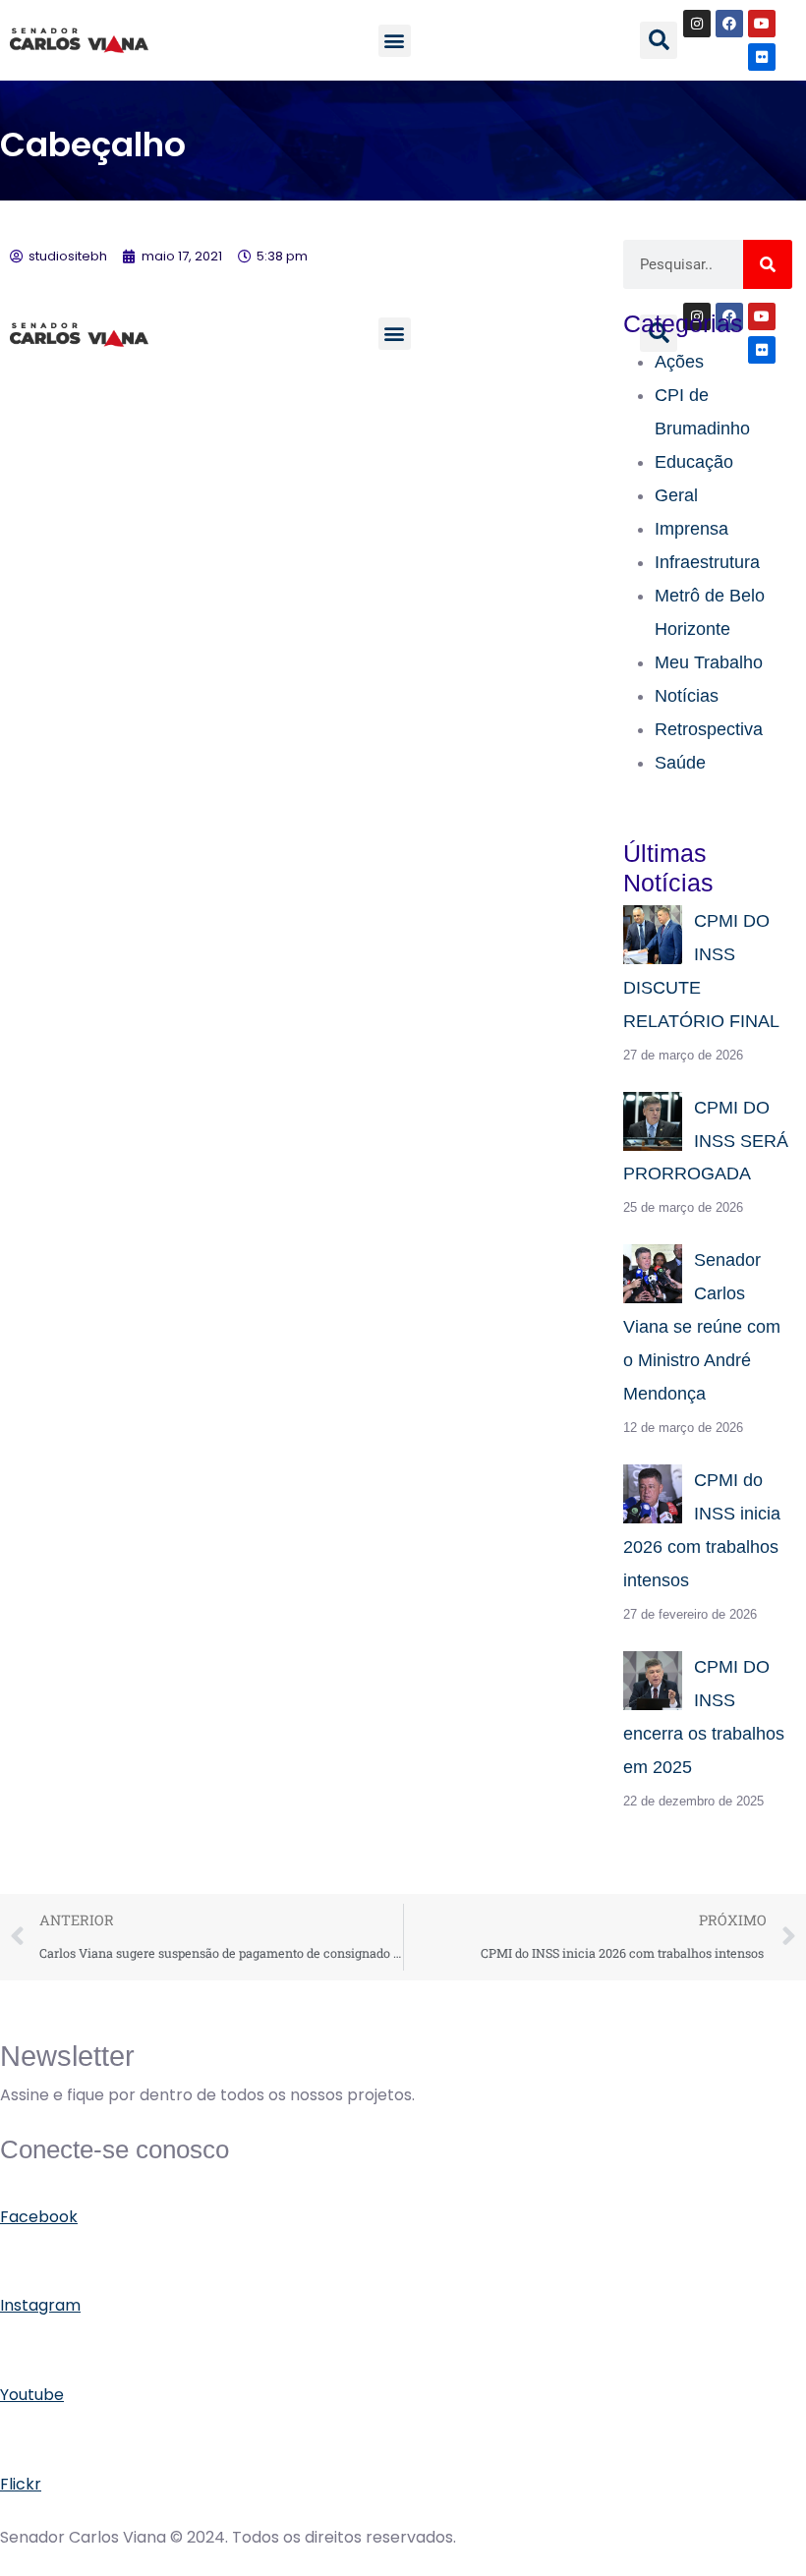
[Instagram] (697, 24)
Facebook (39, 2217)
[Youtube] (762, 24)
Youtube (32, 2395)
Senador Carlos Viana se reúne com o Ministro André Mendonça (702, 1327)
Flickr (21, 2484)
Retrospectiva (709, 729)
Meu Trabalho (709, 662)
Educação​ (694, 462)
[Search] (768, 264)
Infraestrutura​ (707, 562)
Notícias (687, 696)
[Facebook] (729, 24)
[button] (395, 41)
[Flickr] (762, 57)
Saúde (680, 763)
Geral (676, 495)
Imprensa (691, 529)
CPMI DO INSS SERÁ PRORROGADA (706, 1141)
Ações (679, 362)
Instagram (40, 2305)
